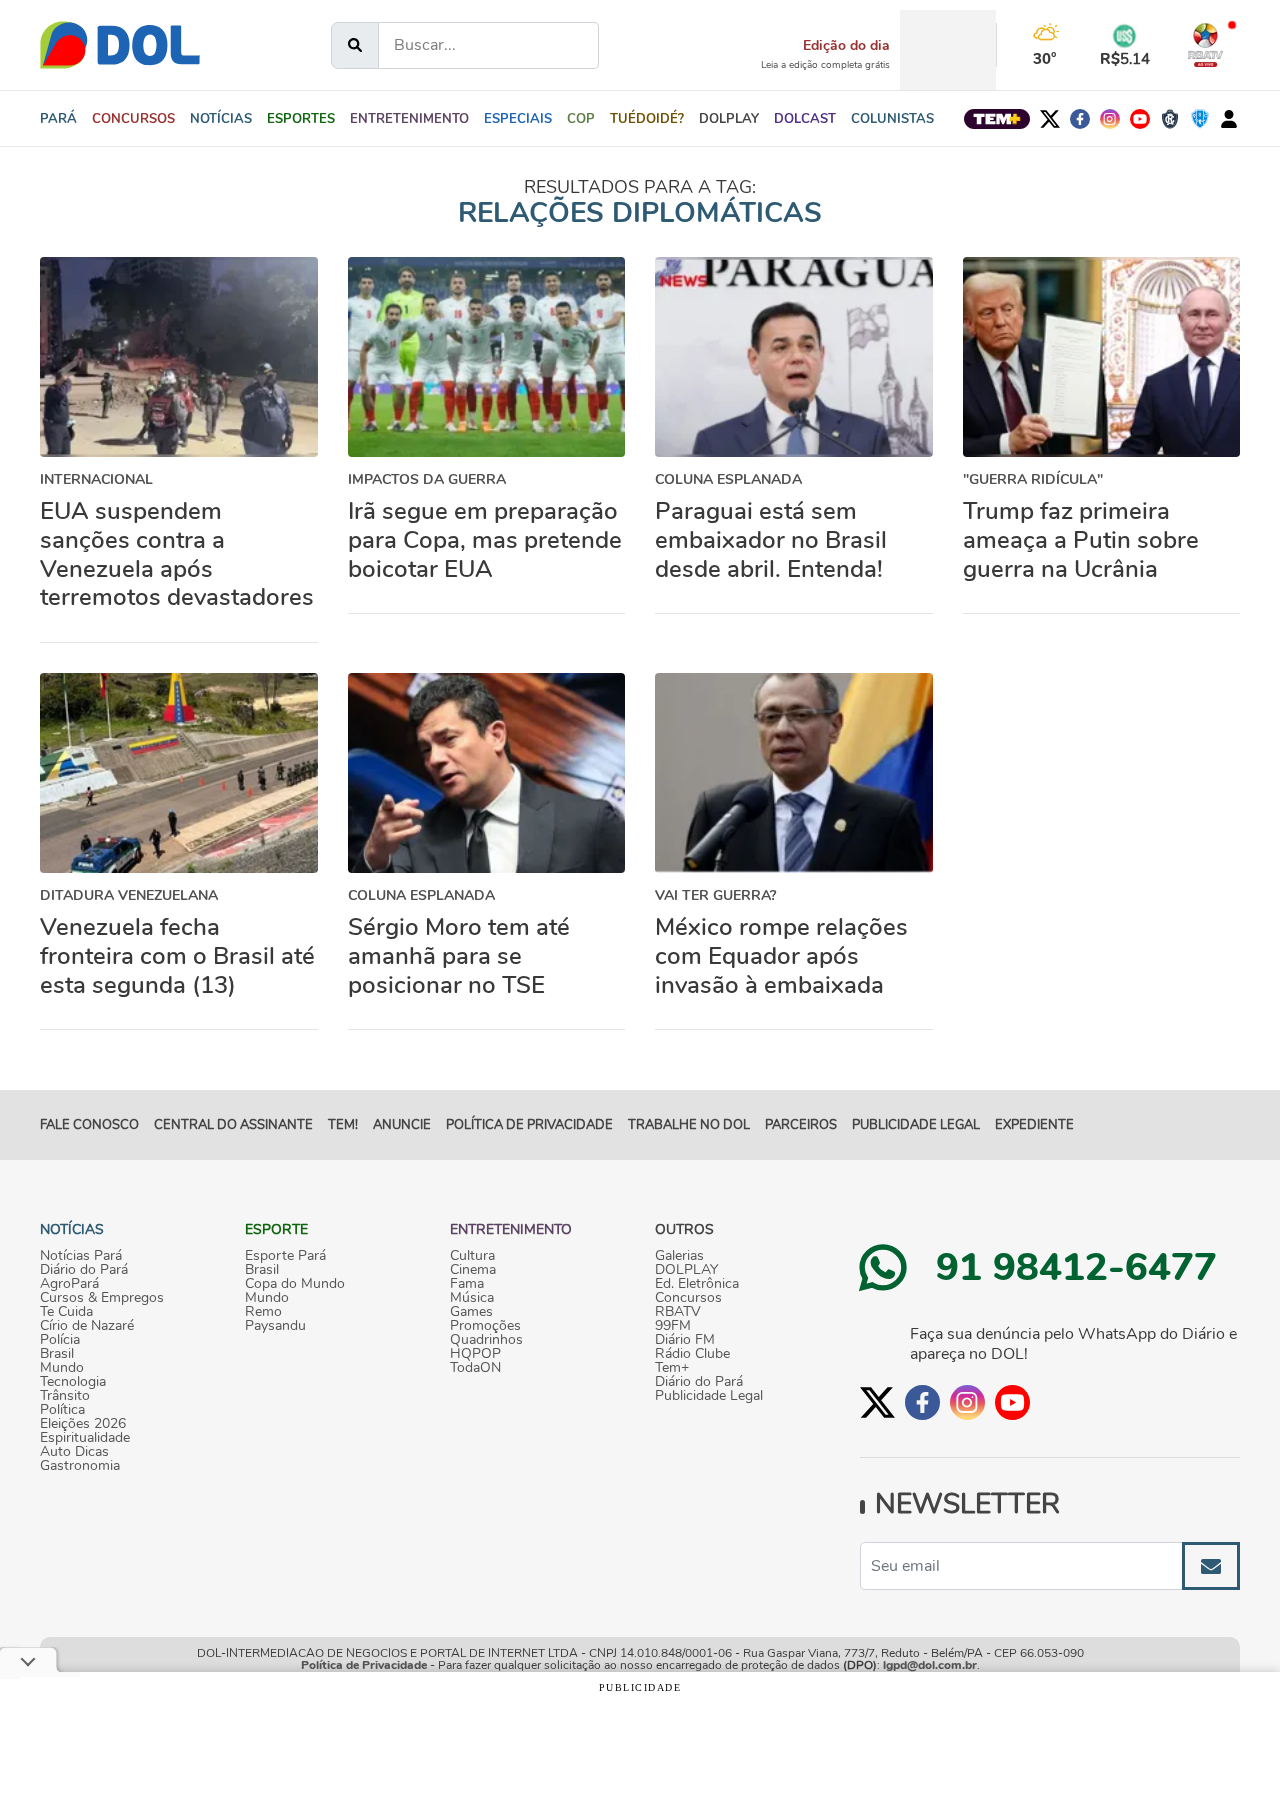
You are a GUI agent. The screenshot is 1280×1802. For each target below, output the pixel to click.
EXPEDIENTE (1034, 1125)
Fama (467, 1284)
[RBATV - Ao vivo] (1205, 45)
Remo (263, 1312)
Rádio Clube (692, 1354)
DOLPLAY (686, 1270)
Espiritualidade (85, 1438)
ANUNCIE (402, 1125)
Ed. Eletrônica (697, 1284)
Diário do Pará (84, 1270)
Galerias (679, 1256)
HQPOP (475, 1354)
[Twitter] (1050, 119)
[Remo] (1170, 119)
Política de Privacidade (364, 1665)
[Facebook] (1080, 119)
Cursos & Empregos (102, 1298)
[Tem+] (997, 119)
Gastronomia (80, 1466)
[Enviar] (1211, 1566)
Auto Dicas (74, 1452)
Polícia (60, 1340)
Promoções (485, 1326)
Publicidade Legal (916, 1125)
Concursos (688, 1298)
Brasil (57, 1354)
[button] (221, 119)
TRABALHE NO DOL (689, 1125)
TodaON (475, 1368)
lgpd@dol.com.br (930, 1665)
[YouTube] (1140, 119)
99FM (673, 1326)
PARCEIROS (801, 1125)
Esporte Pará (285, 1256)
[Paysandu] (1200, 119)
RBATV (678, 1312)
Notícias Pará (81, 1256)
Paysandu (275, 1326)
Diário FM (685, 1340)
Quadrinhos (486, 1340)
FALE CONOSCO (89, 1125)
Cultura (472, 1256)
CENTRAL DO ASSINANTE (233, 1125)
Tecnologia (73, 1382)
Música (472, 1298)
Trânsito (65, 1396)
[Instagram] (1110, 119)
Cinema (473, 1270)
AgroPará (69, 1284)
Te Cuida (66, 1312)
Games (471, 1312)
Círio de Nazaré (87, 1326)
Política (62, 1410)
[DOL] (120, 45)
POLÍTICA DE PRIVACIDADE (529, 1125)
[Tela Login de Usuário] (1229, 119)
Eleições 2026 (83, 1424)
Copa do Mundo (295, 1284)
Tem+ (672, 1368)
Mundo (62, 1368)
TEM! (343, 1125)
